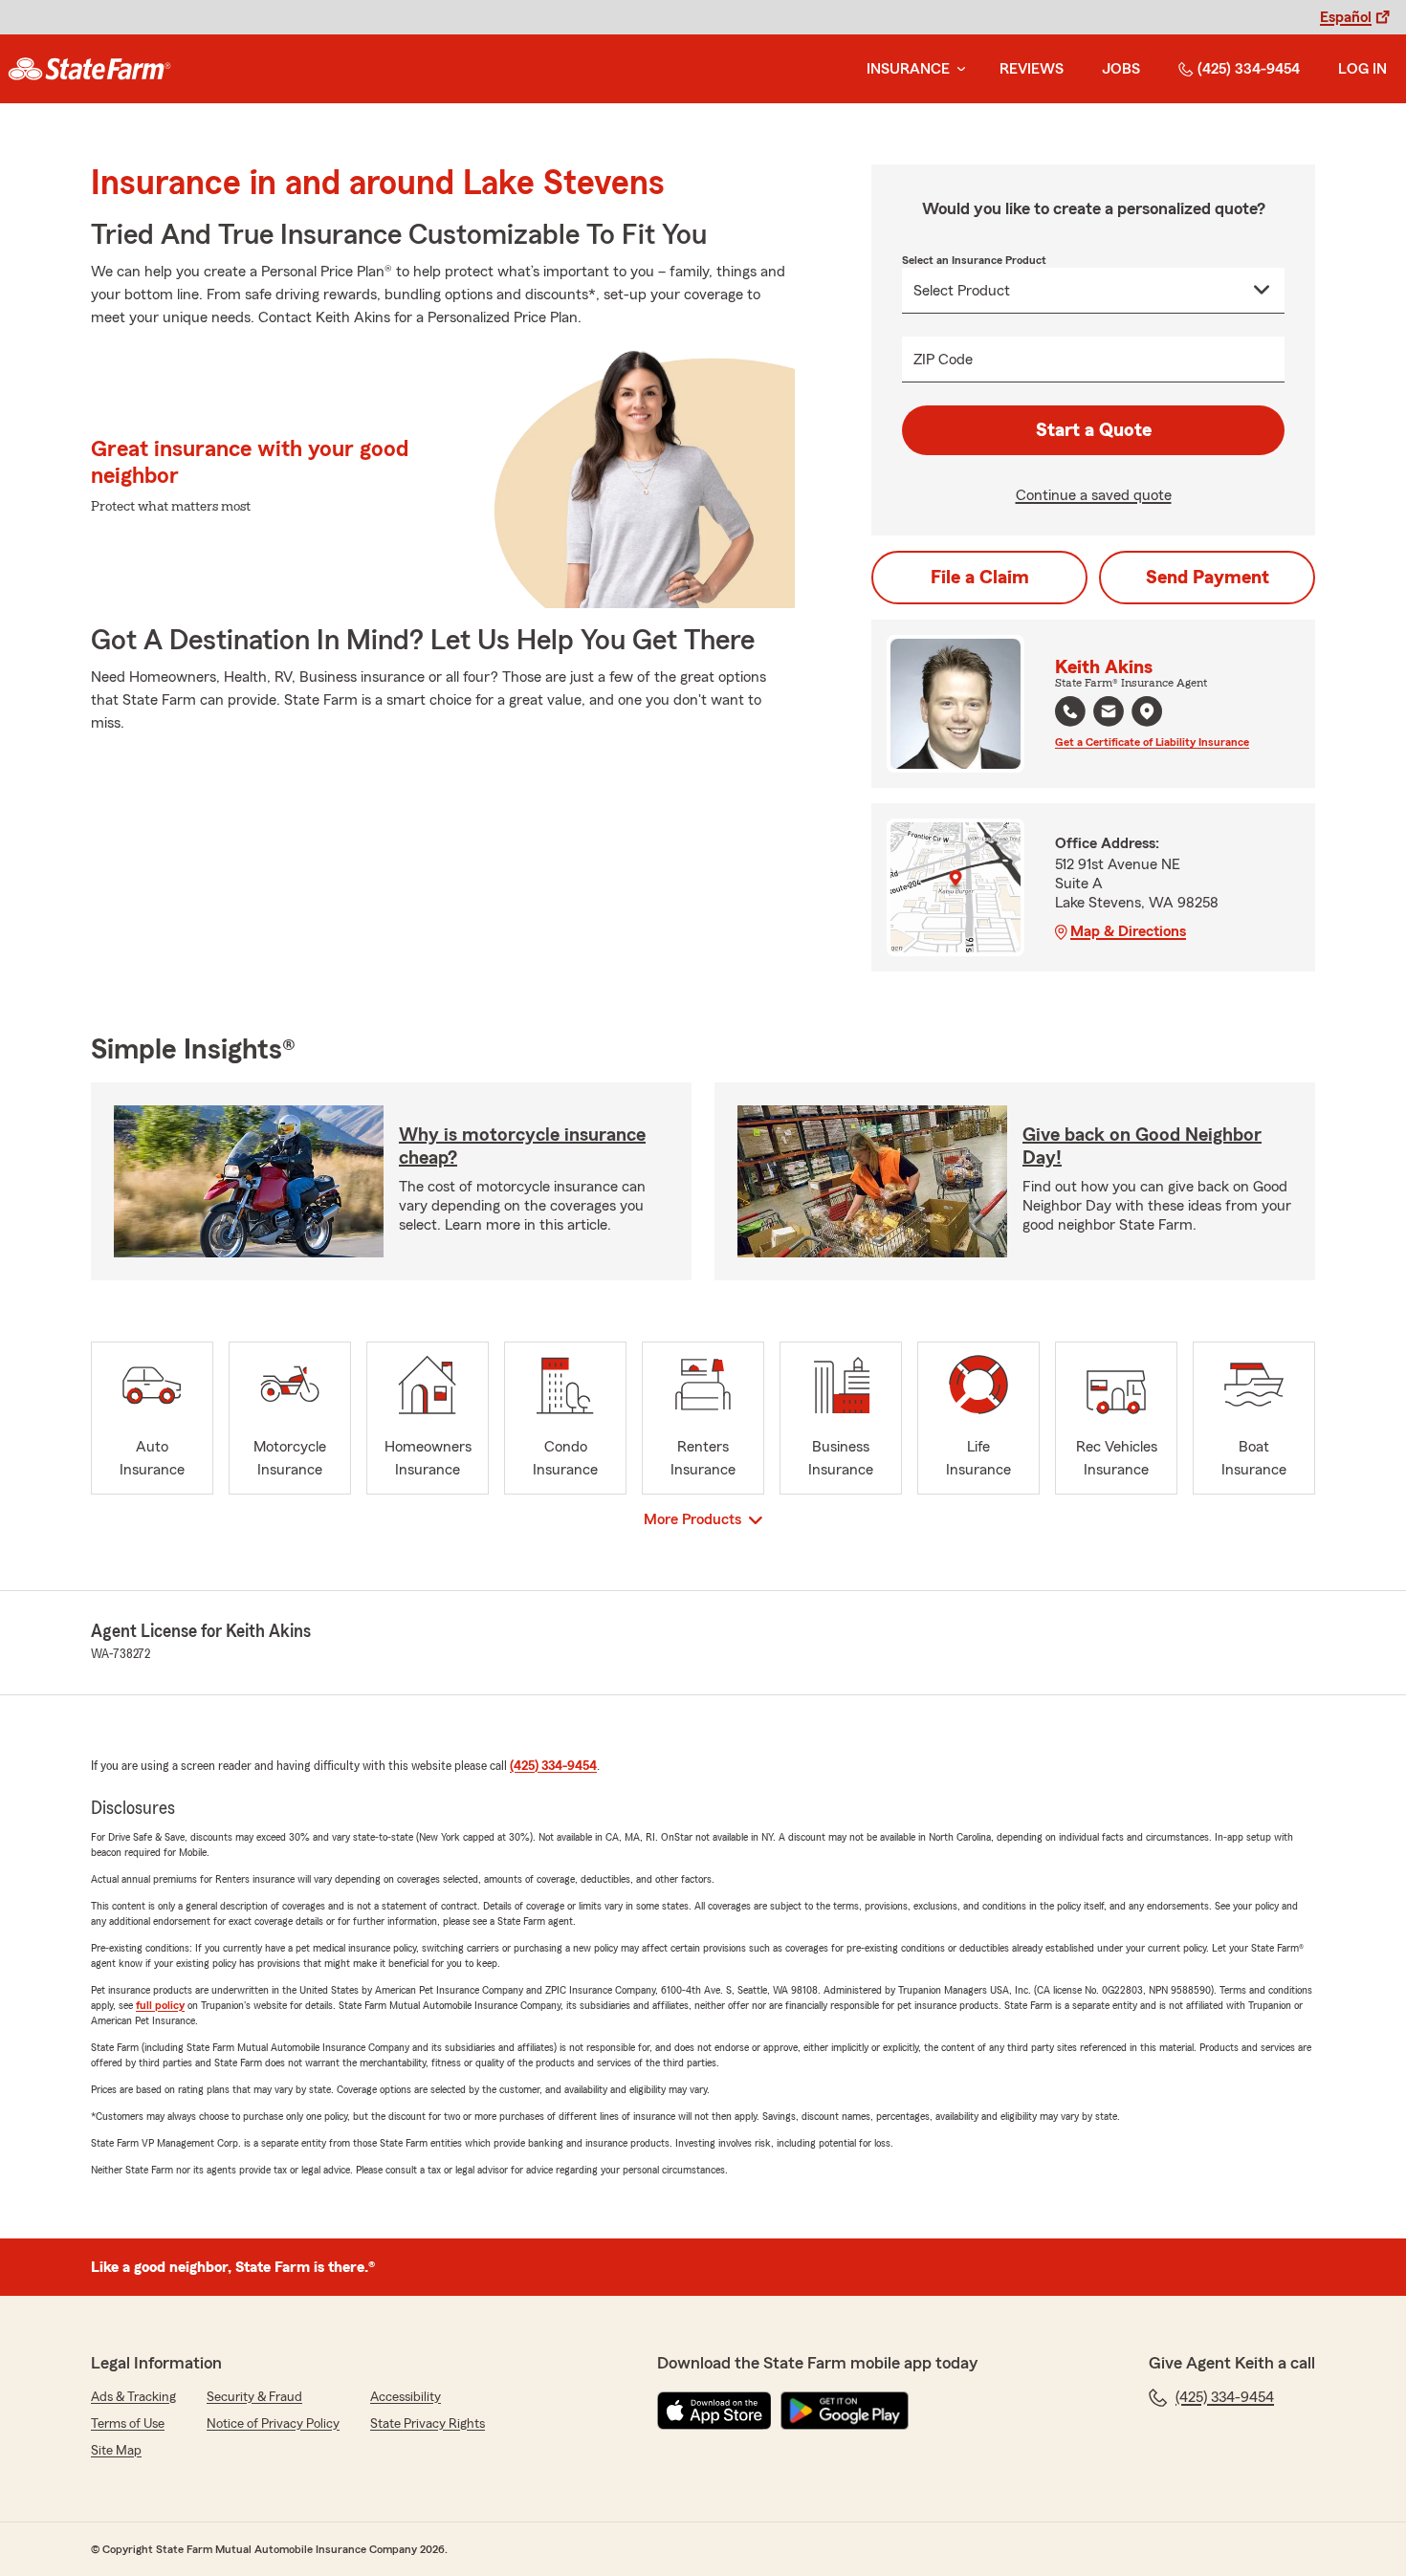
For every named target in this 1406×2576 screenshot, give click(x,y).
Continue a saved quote (1094, 495)
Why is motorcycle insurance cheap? (522, 1146)
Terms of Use (128, 2424)
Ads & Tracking (133, 2397)
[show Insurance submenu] (957, 69)
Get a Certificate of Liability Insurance (1152, 742)
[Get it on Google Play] (845, 2411)
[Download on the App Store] (714, 2411)
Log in (1362, 69)
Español (1346, 17)
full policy (160, 2005)
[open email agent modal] (1109, 714)
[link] (89, 69)
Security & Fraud (254, 2397)
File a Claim (980, 578)
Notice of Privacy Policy (273, 2424)
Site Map (116, 2451)
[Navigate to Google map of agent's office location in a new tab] (1147, 711)
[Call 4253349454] (1070, 711)
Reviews (1032, 69)
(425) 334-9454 (1249, 69)
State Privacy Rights (428, 2424)
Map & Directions (1128, 931)
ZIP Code (943, 360)
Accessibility (406, 2397)
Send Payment (1208, 578)
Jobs (1121, 69)
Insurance (908, 69)
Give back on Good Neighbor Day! (1142, 1146)
